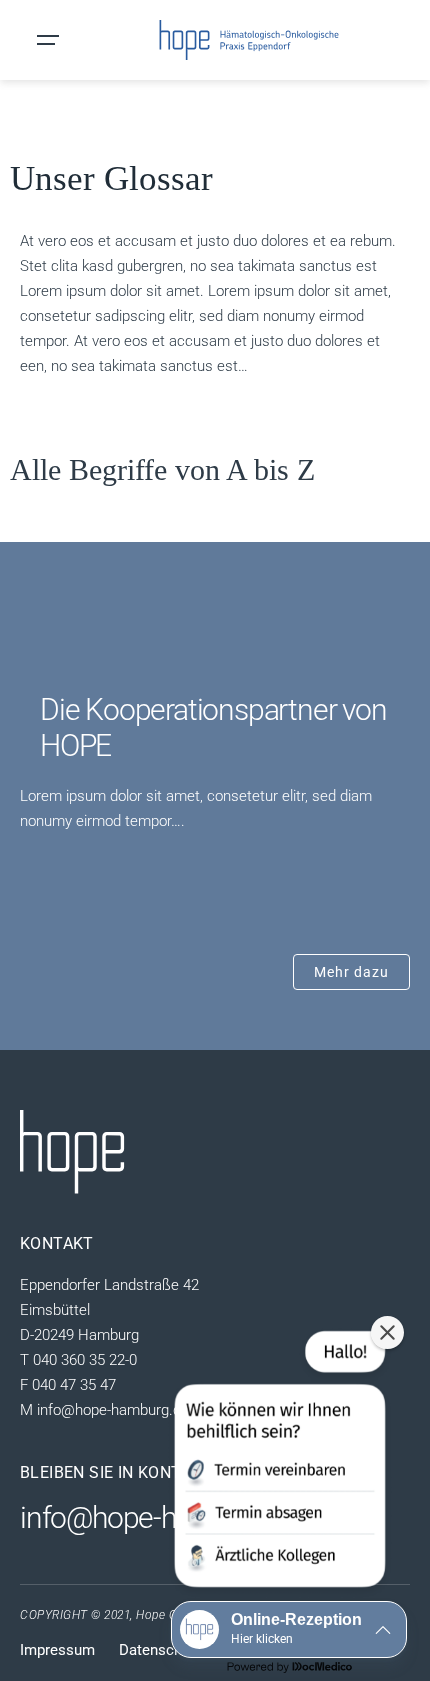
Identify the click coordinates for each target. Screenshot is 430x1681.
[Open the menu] (48, 40)
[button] (278, 1463)
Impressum (69, 1650)
